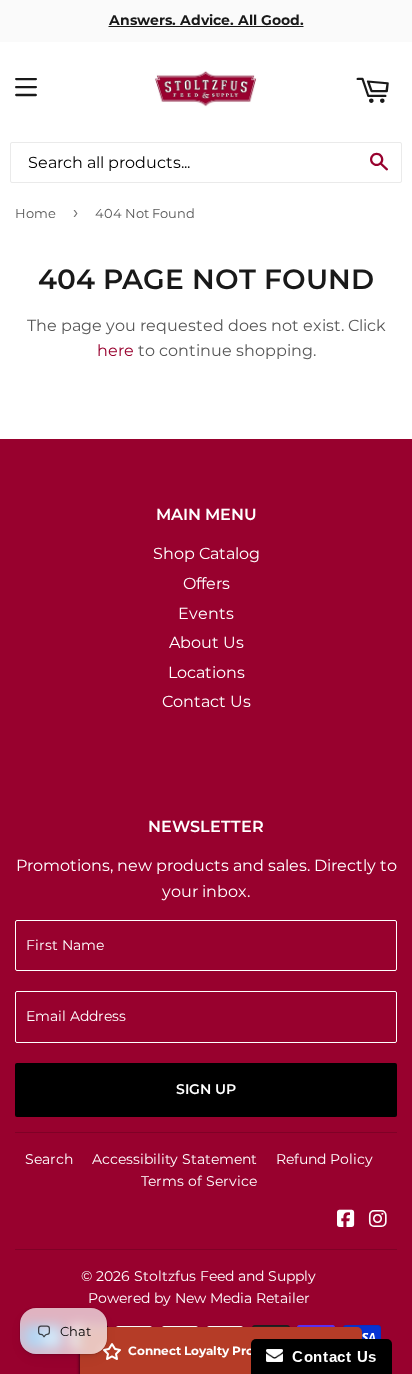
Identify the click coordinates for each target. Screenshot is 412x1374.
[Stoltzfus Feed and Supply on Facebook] (346, 1220)
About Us (206, 642)
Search (49, 1159)
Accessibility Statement (174, 1159)
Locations (206, 672)
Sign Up (206, 1089)
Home (35, 213)
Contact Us (206, 701)
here (115, 350)
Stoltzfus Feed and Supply (225, 1276)
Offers (206, 583)
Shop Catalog (206, 553)
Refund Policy (324, 1159)
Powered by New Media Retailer (199, 1298)
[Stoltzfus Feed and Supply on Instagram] (378, 1220)
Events (206, 613)
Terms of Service (199, 1181)
